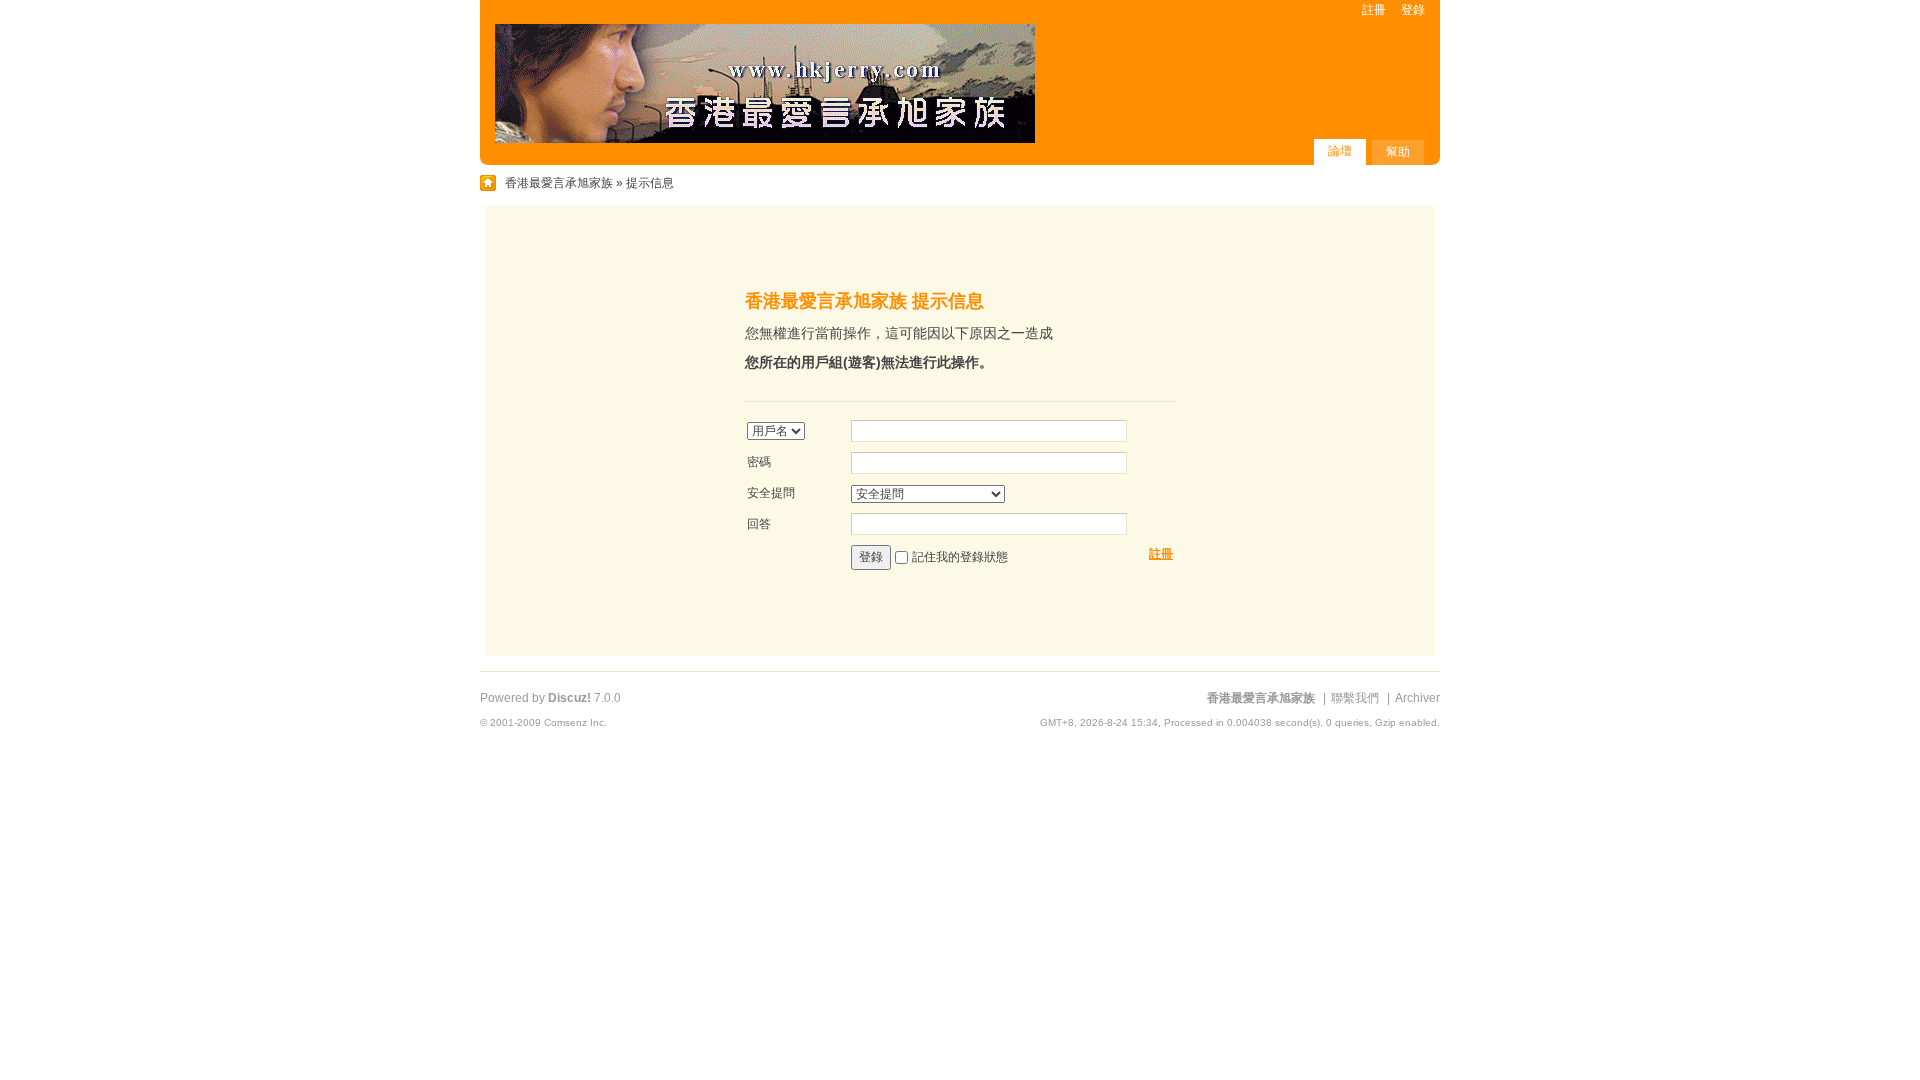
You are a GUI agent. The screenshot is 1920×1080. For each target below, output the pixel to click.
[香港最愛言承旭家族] (765, 139)
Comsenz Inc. (575, 722)
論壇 (1340, 151)
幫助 (1398, 152)
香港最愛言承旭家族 (559, 183)
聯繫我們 (1355, 698)
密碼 (759, 462)
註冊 (1374, 10)
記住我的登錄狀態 (960, 557)
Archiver (1417, 698)
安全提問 (771, 493)
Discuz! (569, 698)
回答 (759, 524)
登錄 (1413, 10)
